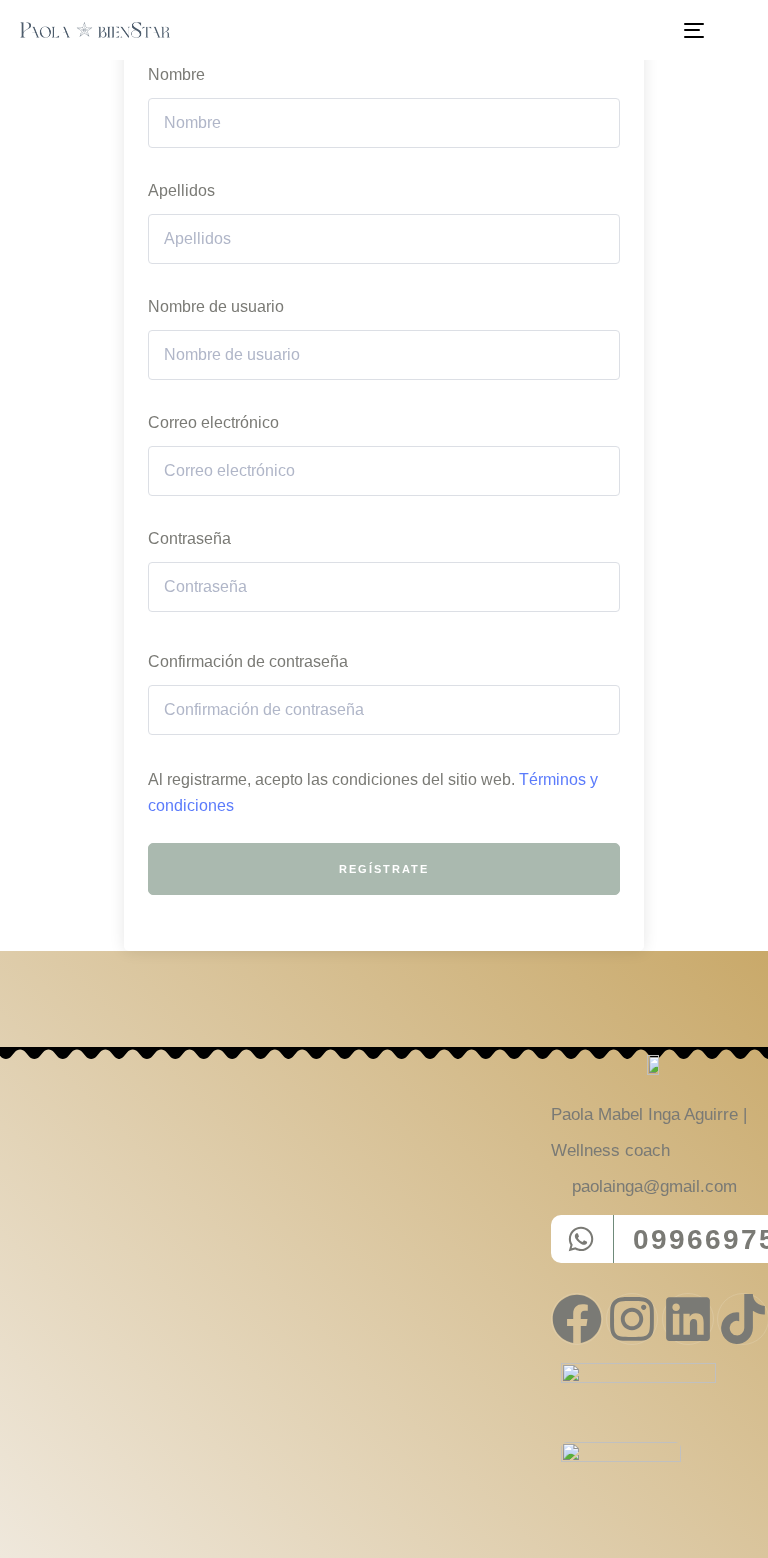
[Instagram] (632, 1319)
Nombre (176, 74)
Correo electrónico (213, 422)
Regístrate (384, 869)
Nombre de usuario (216, 306)
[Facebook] (577, 1319)
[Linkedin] (688, 1319)
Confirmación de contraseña (248, 661)
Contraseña (189, 538)
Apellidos (181, 190)
